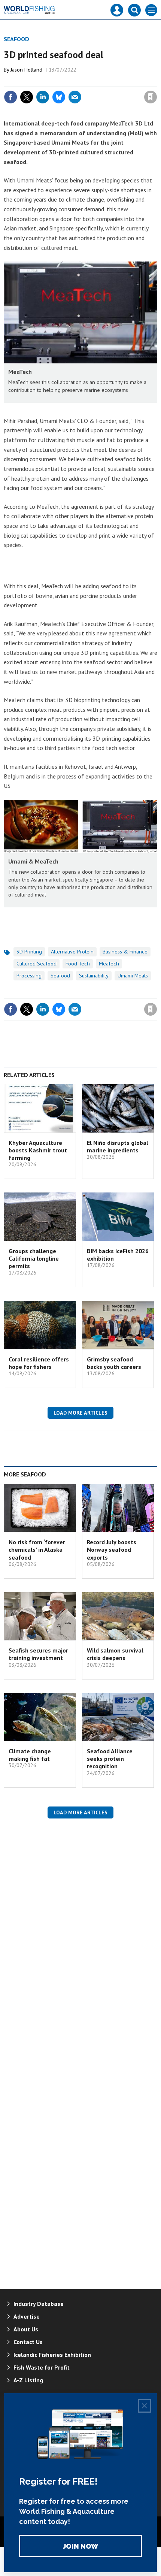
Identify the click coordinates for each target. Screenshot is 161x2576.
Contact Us (28, 2342)
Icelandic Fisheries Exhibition (52, 2355)
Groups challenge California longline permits (34, 1259)
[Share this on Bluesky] (59, 97)
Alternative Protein (72, 952)
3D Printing (29, 952)
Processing (29, 976)
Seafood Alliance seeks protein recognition (110, 1759)
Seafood (16, 39)
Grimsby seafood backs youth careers (114, 1363)
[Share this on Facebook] (10, 97)
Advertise (27, 2316)
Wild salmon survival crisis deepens (115, 1654)
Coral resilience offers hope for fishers (39, 1363)
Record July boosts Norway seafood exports (112, 1550)
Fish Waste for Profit (42, 2367)
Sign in (62, 81)
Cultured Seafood (37, 964)
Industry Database (39, 2304)
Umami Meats (133, 976)
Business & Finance (125, 952)
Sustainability (94, 976)
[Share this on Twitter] (27, 97)
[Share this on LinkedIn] (43, 97)
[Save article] (151, 97)
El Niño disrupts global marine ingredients (118, 1146)
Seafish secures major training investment (38, 1654)
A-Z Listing (28, 2380)
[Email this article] (75, 97)
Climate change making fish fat (30, 1755)
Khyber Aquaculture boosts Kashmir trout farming (38, 1150)
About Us (26, 2329)
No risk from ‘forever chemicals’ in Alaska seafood (37, 1550)
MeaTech (109, 964)
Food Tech (78, 964)
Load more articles (80, 1413)
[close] (156, 81)
